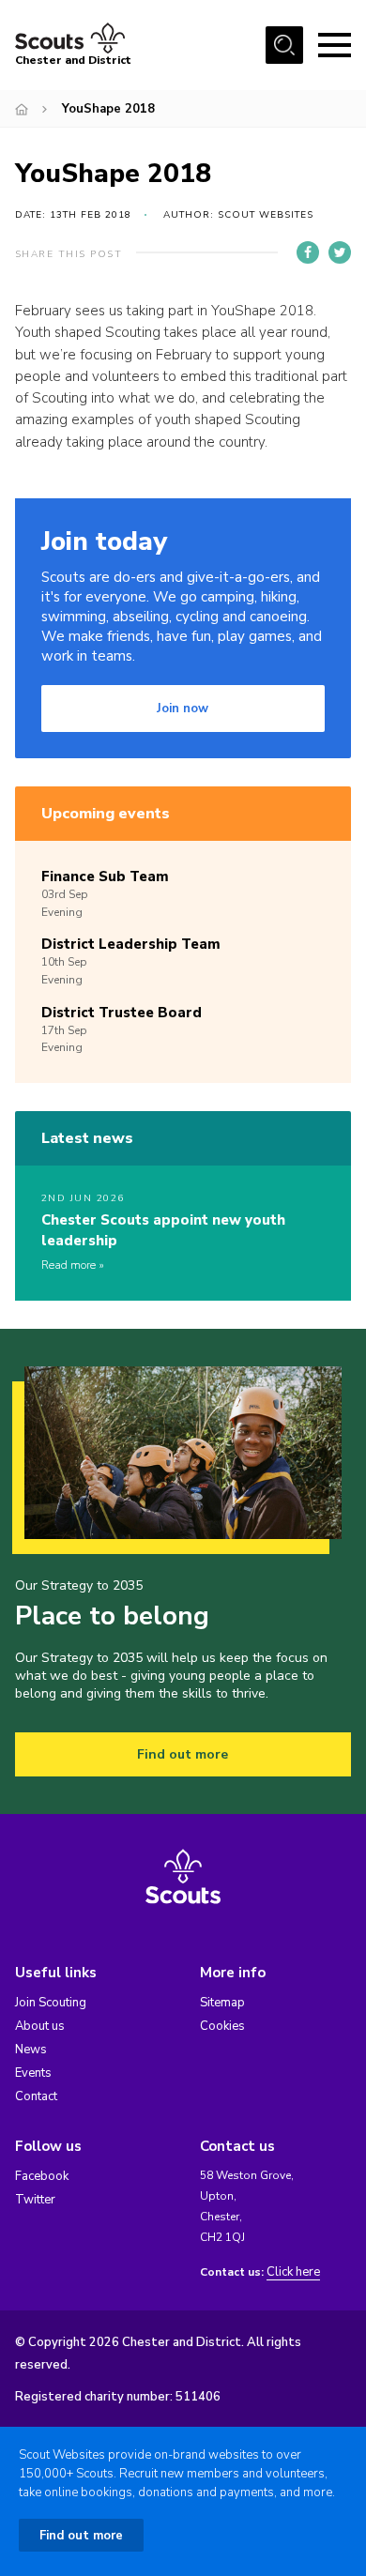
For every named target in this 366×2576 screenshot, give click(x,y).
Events (33, 2073)
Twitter (35, 2200)
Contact (36, 2096)
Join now (183, 709)
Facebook (42, 2176)
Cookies (222, 2026)
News (31, 2050)
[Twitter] (340, 252)
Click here (293, 2272)
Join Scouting (51, 2003)
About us (40, 2026)
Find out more (183, 1754)
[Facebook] (308, 252)
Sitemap (222, 2003)
